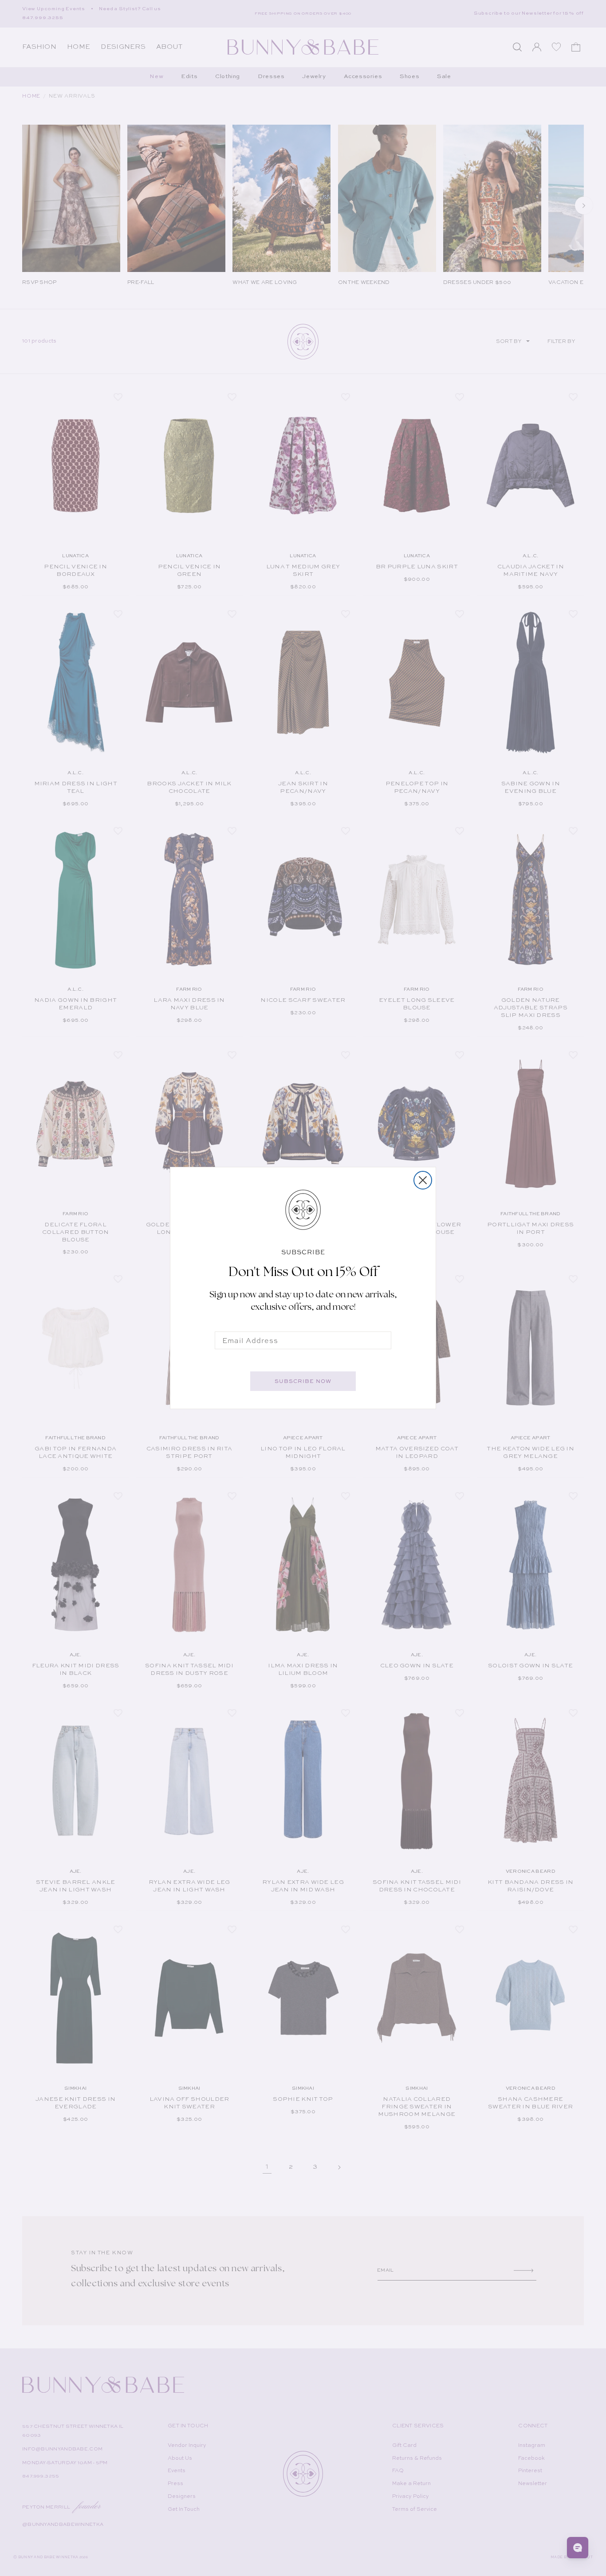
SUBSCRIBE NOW (303, 1381)
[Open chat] (578, 2548)
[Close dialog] (423, 1180)
